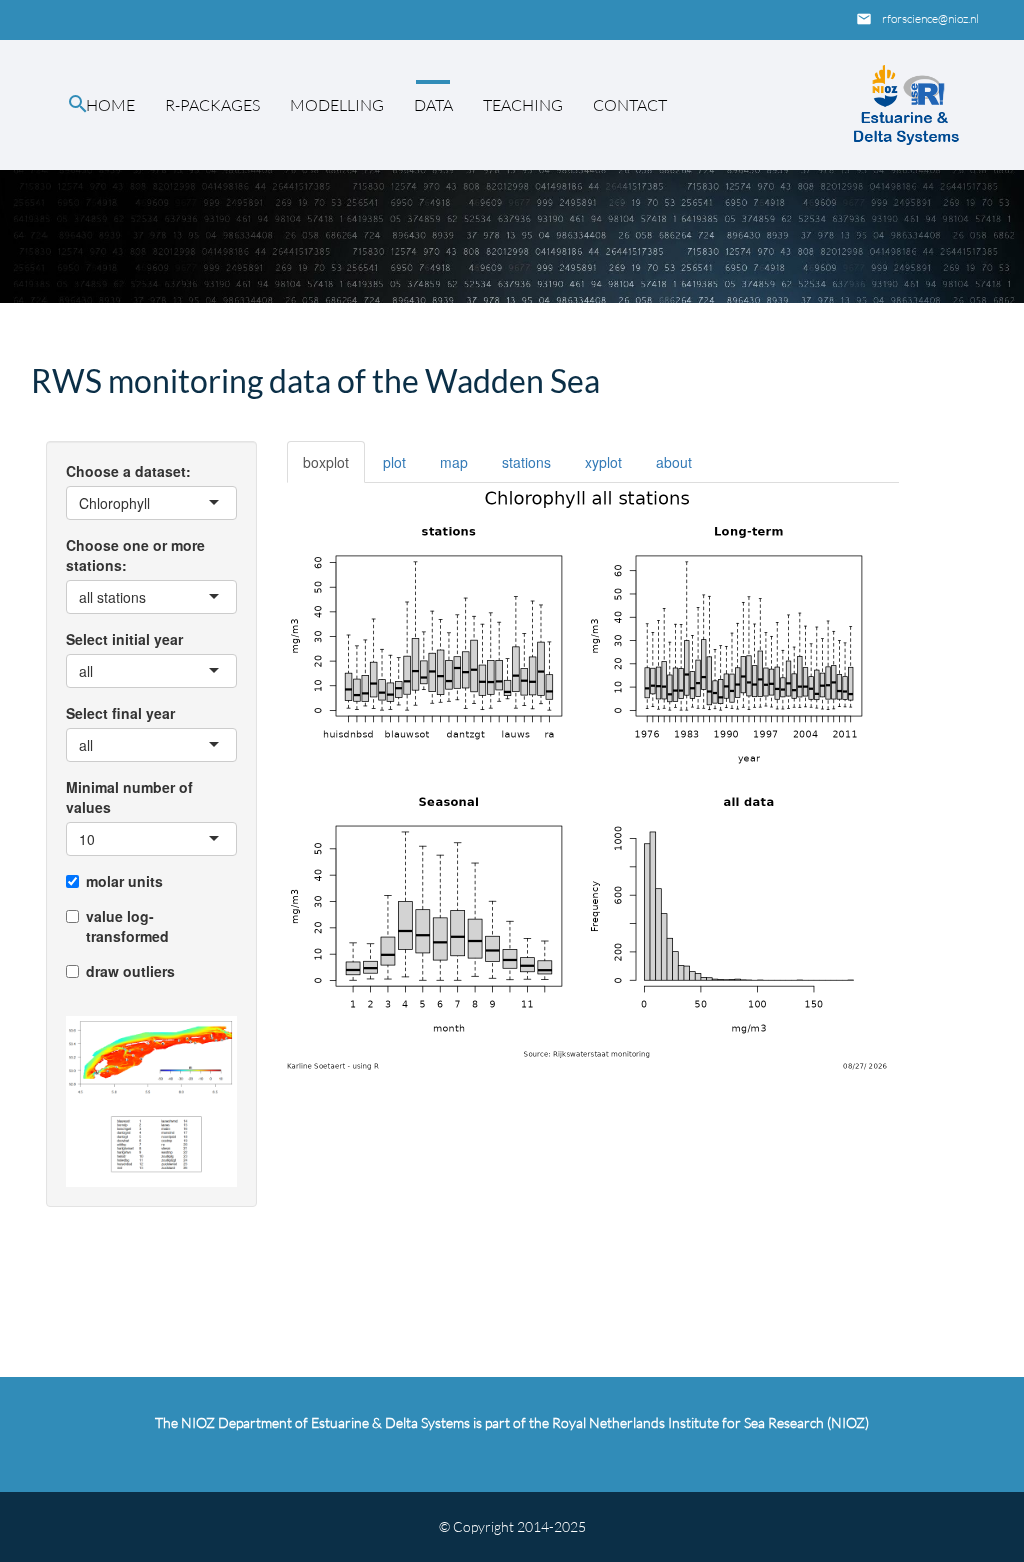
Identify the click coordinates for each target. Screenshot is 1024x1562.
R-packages (212, 105)
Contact (630, 105)
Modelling (337, 105)
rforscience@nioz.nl (930, 18)
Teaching (523, 105)
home (110, 105)
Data (433, 105)
